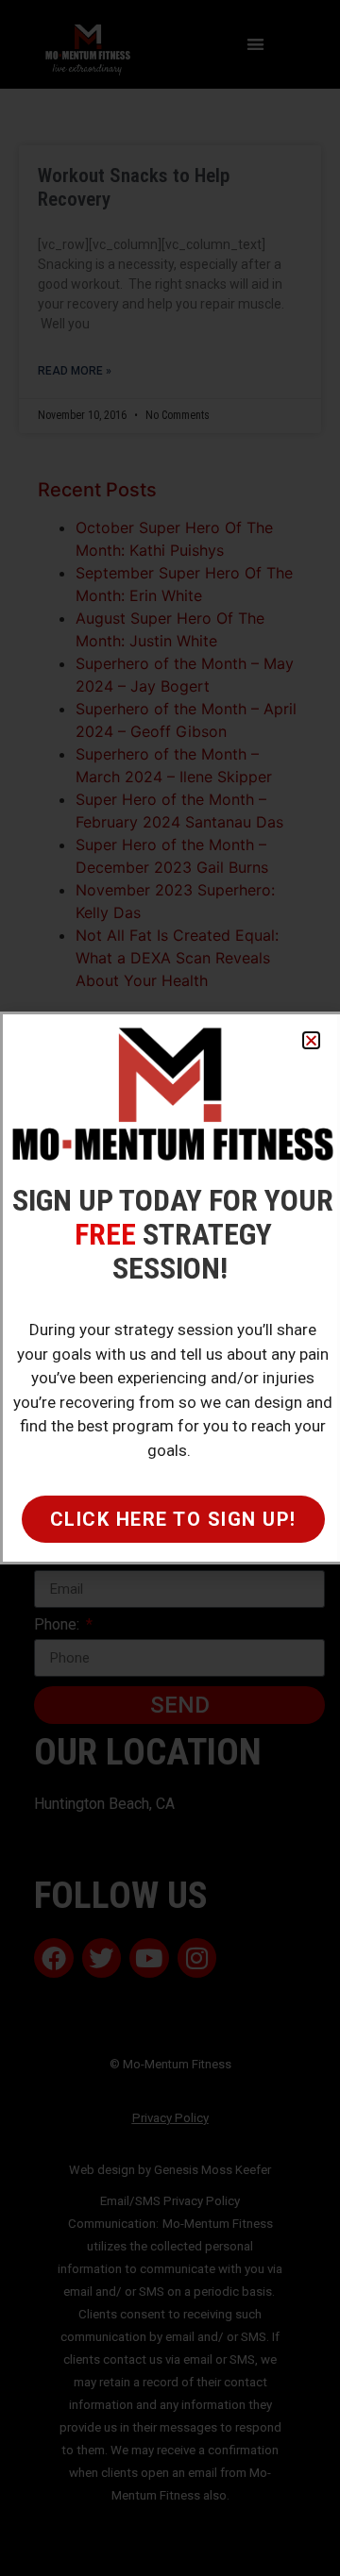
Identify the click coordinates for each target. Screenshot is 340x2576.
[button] (311, 1040)
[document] (170, 1288)
